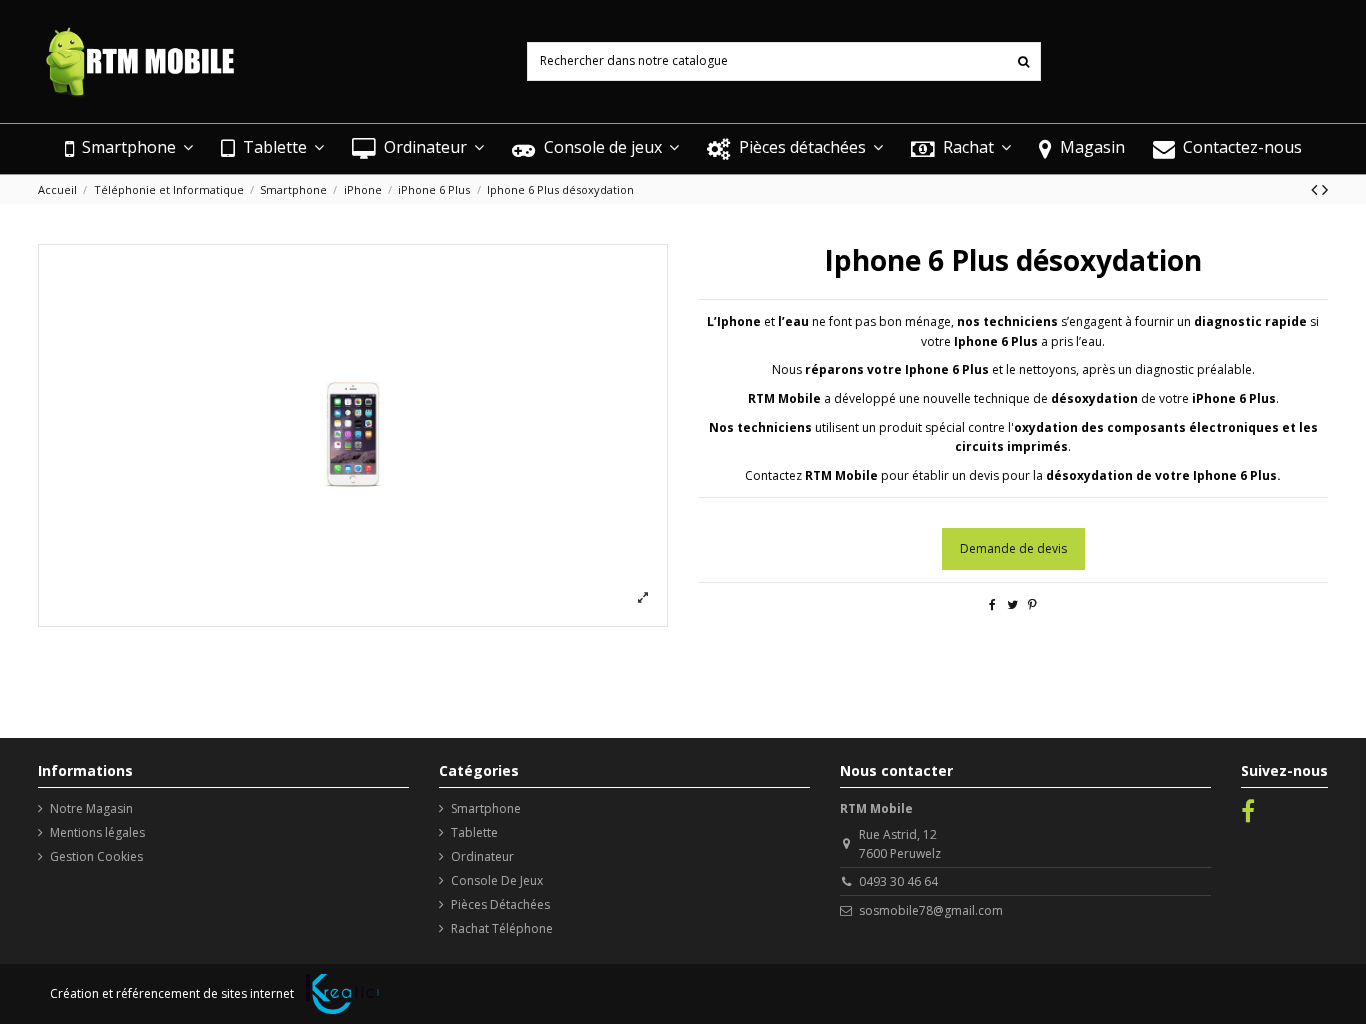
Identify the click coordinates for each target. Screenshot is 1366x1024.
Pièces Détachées (500, 904)
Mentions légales (97, 832)
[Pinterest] (1032, 604)
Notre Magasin (91, 808)
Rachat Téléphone (502, 928)
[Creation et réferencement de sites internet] (342, 994)
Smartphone (486, 808)
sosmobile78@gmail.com (931, 910)
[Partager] (992, 604)
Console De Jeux (497, 880)
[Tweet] (1012, 604)
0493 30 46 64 (898, 881)
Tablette (474, 832)
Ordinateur (482, 856)
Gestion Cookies (96, 856)
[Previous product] (1316, 189)
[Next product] (1325, 189)
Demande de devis (1013, 548)
